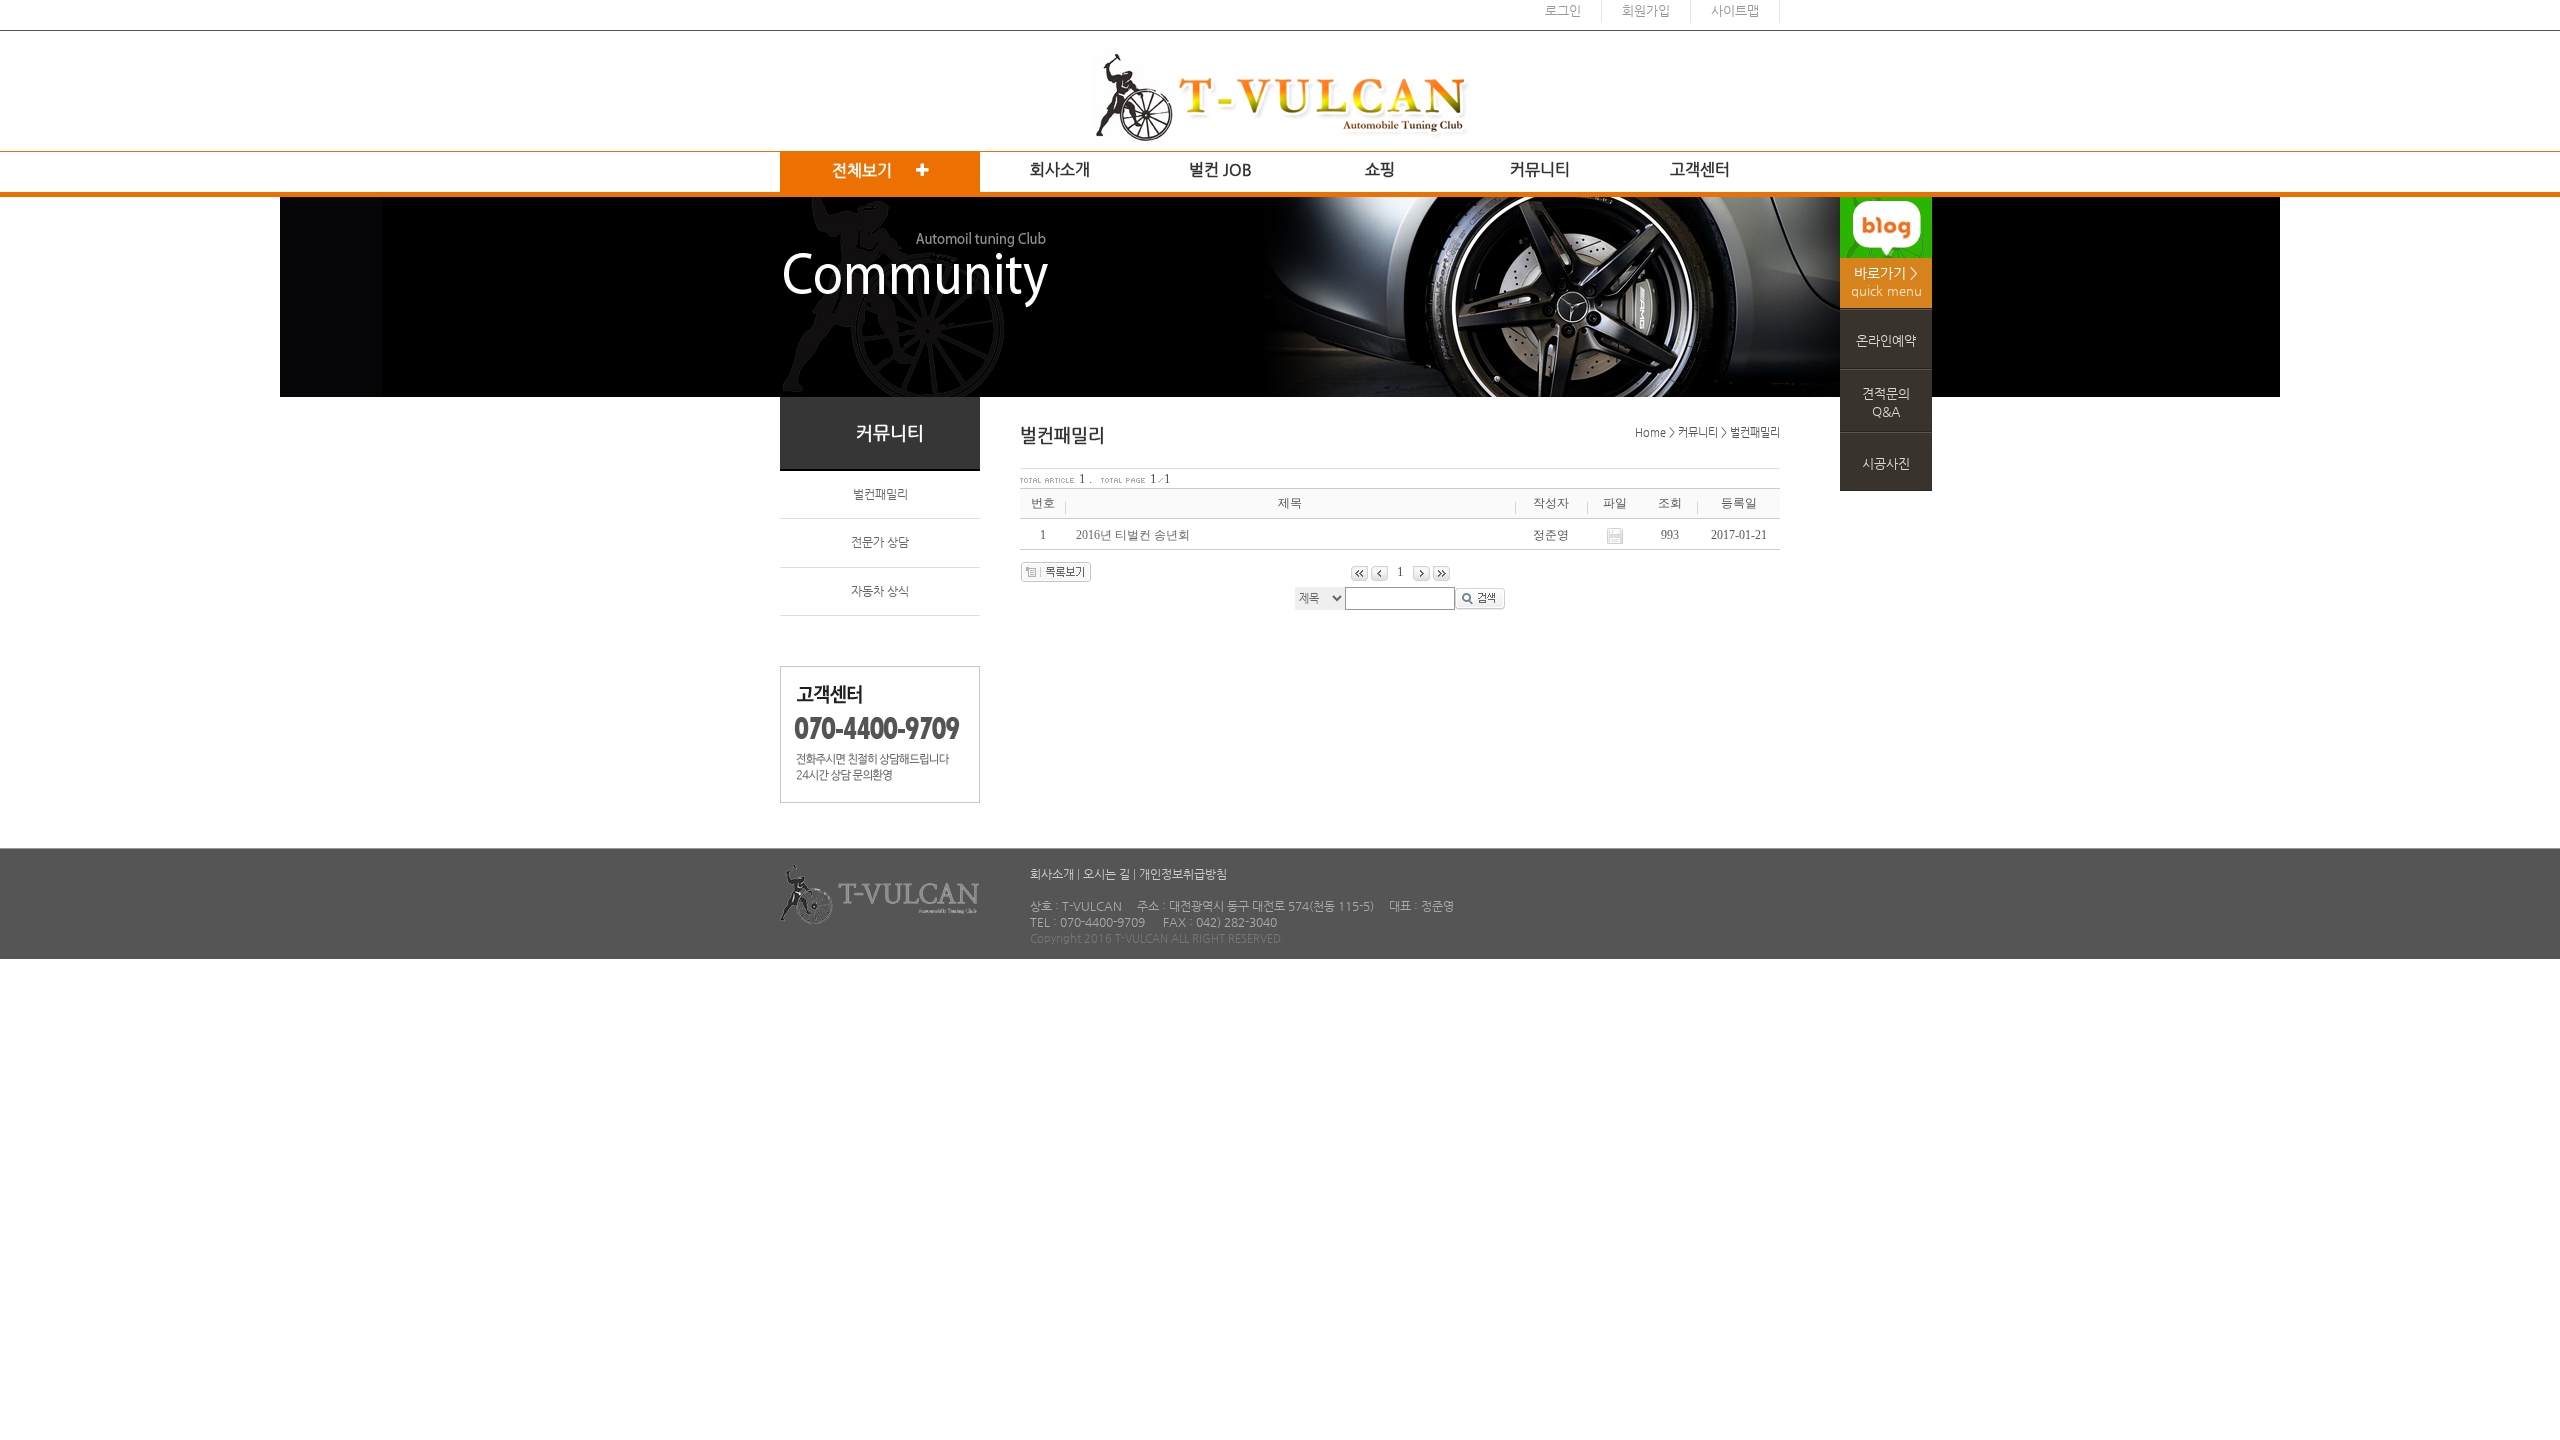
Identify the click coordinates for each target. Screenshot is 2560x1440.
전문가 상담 (880, 542)
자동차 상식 (880, 591)
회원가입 (1646, 10)
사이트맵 (1735, 10)
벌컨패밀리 (880, 494)
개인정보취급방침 (1183, 874)
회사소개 (1060, 169)
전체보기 (864, 170)
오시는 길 (1106, 874)
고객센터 (1700, 169)
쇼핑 (1380, 169)
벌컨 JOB (1220, 169)
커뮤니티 (1540, 169)
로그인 (1563, 10)
